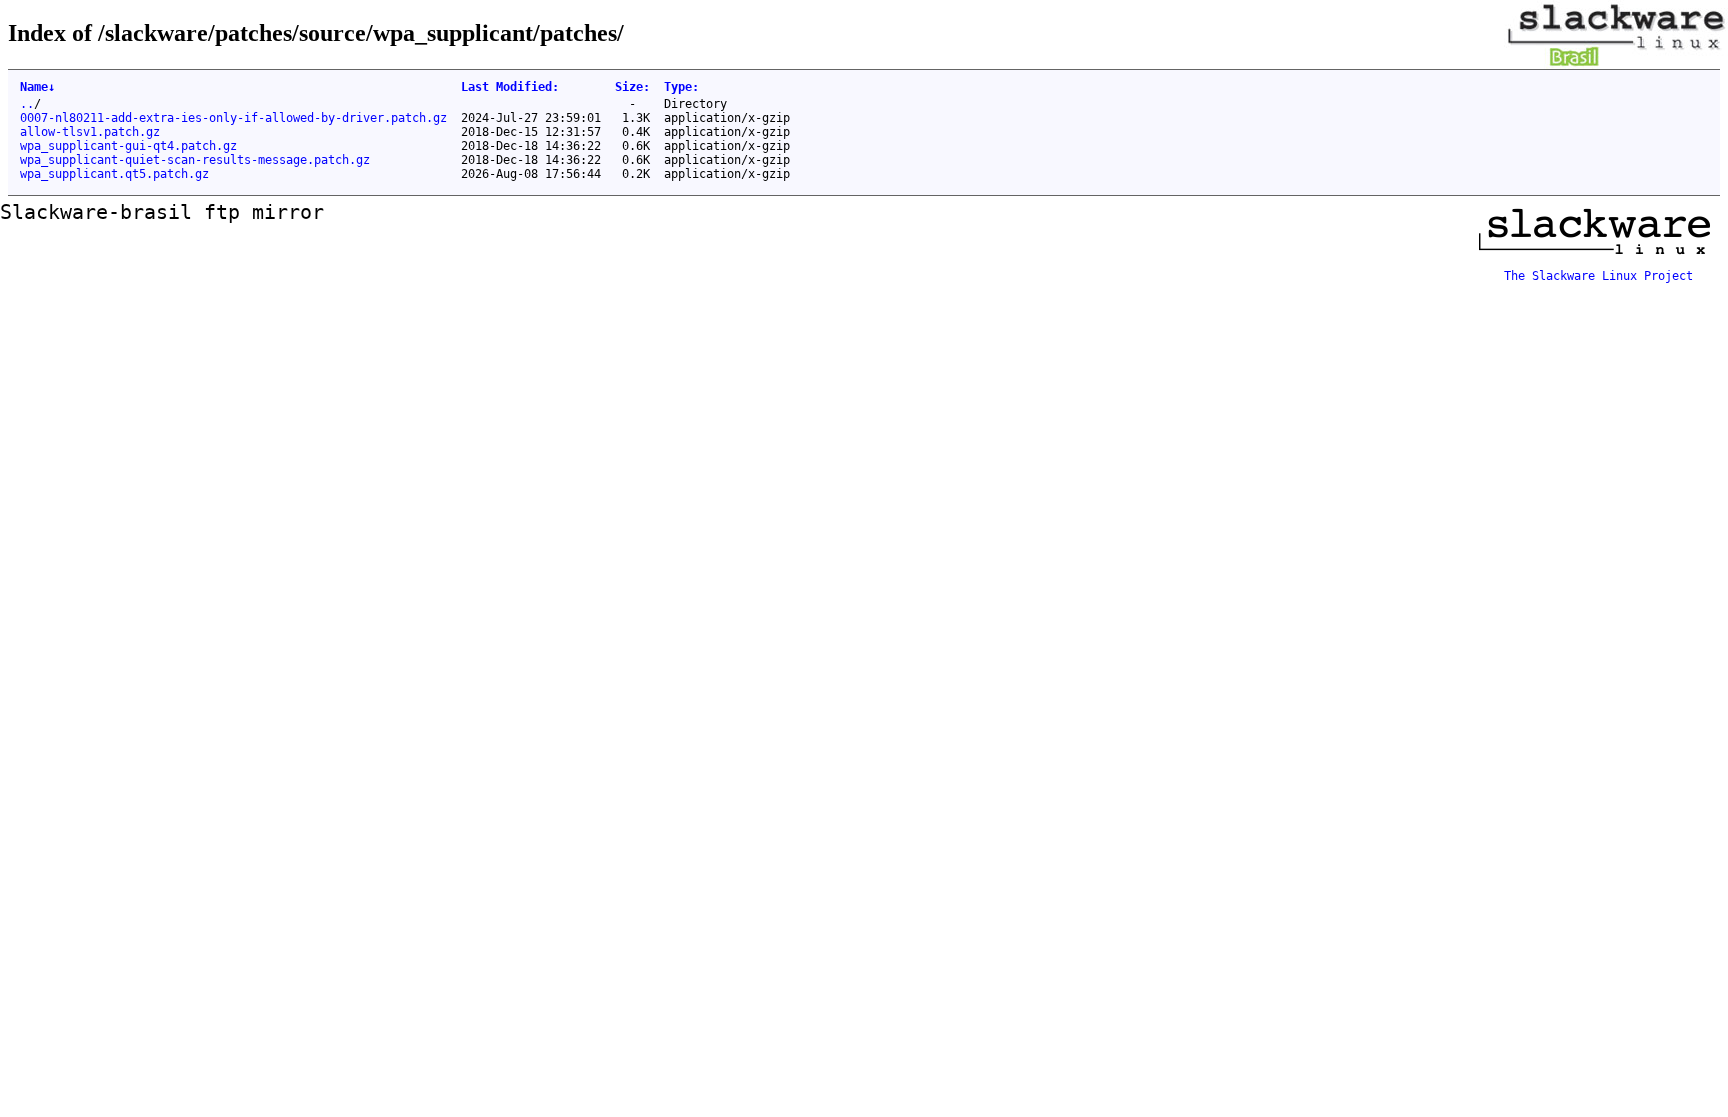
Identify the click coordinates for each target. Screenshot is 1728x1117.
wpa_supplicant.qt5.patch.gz (114, 174)
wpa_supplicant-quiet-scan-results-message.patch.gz (195, 160)
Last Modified (510, 87)
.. (27, 104)
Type (681, 87)
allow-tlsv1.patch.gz (90, 132)
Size (632, 87)
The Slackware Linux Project (1598, 276)
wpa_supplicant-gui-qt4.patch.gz (128, 146)
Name (37, 87)
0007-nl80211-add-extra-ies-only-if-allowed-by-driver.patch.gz (233, 118)
